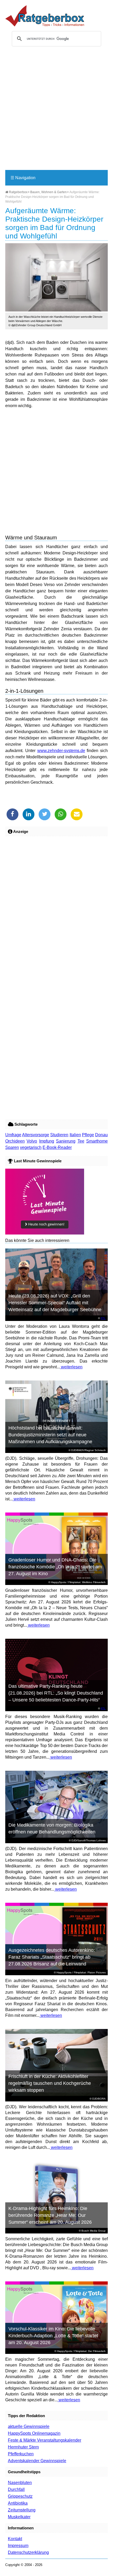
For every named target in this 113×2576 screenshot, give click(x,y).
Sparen (12, 1147)
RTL (103, 1318)
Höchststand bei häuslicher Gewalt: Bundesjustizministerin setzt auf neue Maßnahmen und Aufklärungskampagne (50, 1435)
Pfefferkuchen (21, 2454)
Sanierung (66, 1141)
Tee (81, 1141)
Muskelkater (19, 2517)
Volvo (32, 1141)
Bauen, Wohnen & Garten (48, 192)
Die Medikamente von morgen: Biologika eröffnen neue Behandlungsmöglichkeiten (52, 1828)
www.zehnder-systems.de (61, 751)
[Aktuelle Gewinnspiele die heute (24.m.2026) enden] (45, 1233)
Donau (101, 1135)
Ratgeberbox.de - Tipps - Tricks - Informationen (45, 16)
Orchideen (15, 1141)
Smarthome (97, 1141)
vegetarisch (31, 1147)
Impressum (18, 2546)
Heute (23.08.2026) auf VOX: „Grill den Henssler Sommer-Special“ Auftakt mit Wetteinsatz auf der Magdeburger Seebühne (55, 1303)
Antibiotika (18, 2503)
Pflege (88, 1135)
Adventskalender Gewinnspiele (37, 2461)
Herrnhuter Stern (23, 2447)
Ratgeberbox (18, 192)
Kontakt (15, 2539)
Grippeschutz (20, 2496)
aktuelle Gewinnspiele (29, 2426)
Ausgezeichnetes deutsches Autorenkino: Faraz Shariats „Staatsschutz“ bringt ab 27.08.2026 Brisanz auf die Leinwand (52, 1957)
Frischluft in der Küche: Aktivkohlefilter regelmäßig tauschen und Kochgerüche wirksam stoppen (50, 2083)
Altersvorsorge (36, 1135)
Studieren (59, 1135)
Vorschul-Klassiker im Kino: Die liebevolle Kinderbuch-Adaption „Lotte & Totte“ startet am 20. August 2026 (53, 2336)
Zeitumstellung (22, 2510)
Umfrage (13, 1135)
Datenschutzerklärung (28, 2552)
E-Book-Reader (57, 1147)
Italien (75, 1135)
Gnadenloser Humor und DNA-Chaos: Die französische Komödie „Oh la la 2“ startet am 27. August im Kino (55, 1567)
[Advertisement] (56, 110)
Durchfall (16, 2489)
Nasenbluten (20, 2483)
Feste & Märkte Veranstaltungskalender (45, 2440)
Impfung (47, 1141)
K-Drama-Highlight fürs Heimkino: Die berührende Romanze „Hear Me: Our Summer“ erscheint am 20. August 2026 (50, 2215)
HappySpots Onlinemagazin (34, 2433)
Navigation (23, 178)
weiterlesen (71, 1367)
